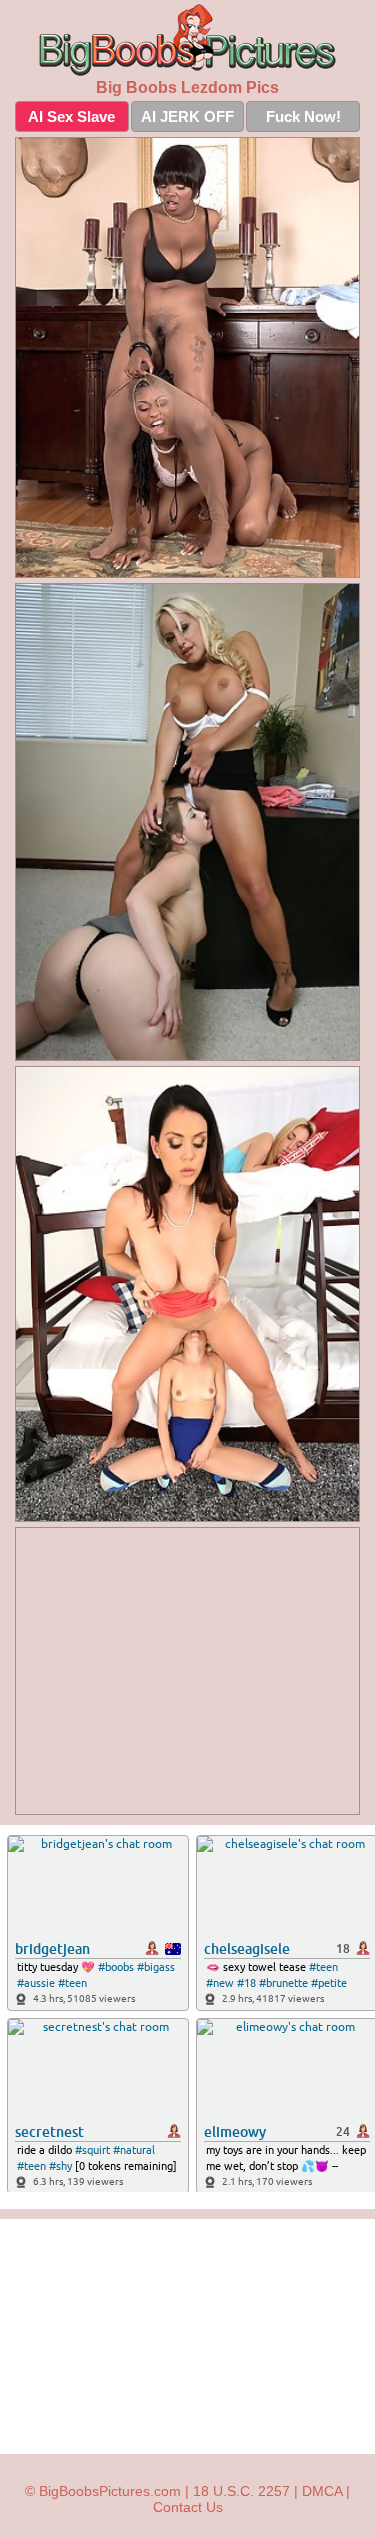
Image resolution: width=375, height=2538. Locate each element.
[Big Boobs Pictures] (187, 40)
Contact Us (188, 2507)
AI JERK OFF (187, 116)
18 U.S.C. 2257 (241, 2491)
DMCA (322, 2491)
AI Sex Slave (71, 116)
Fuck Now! (303, 116)
